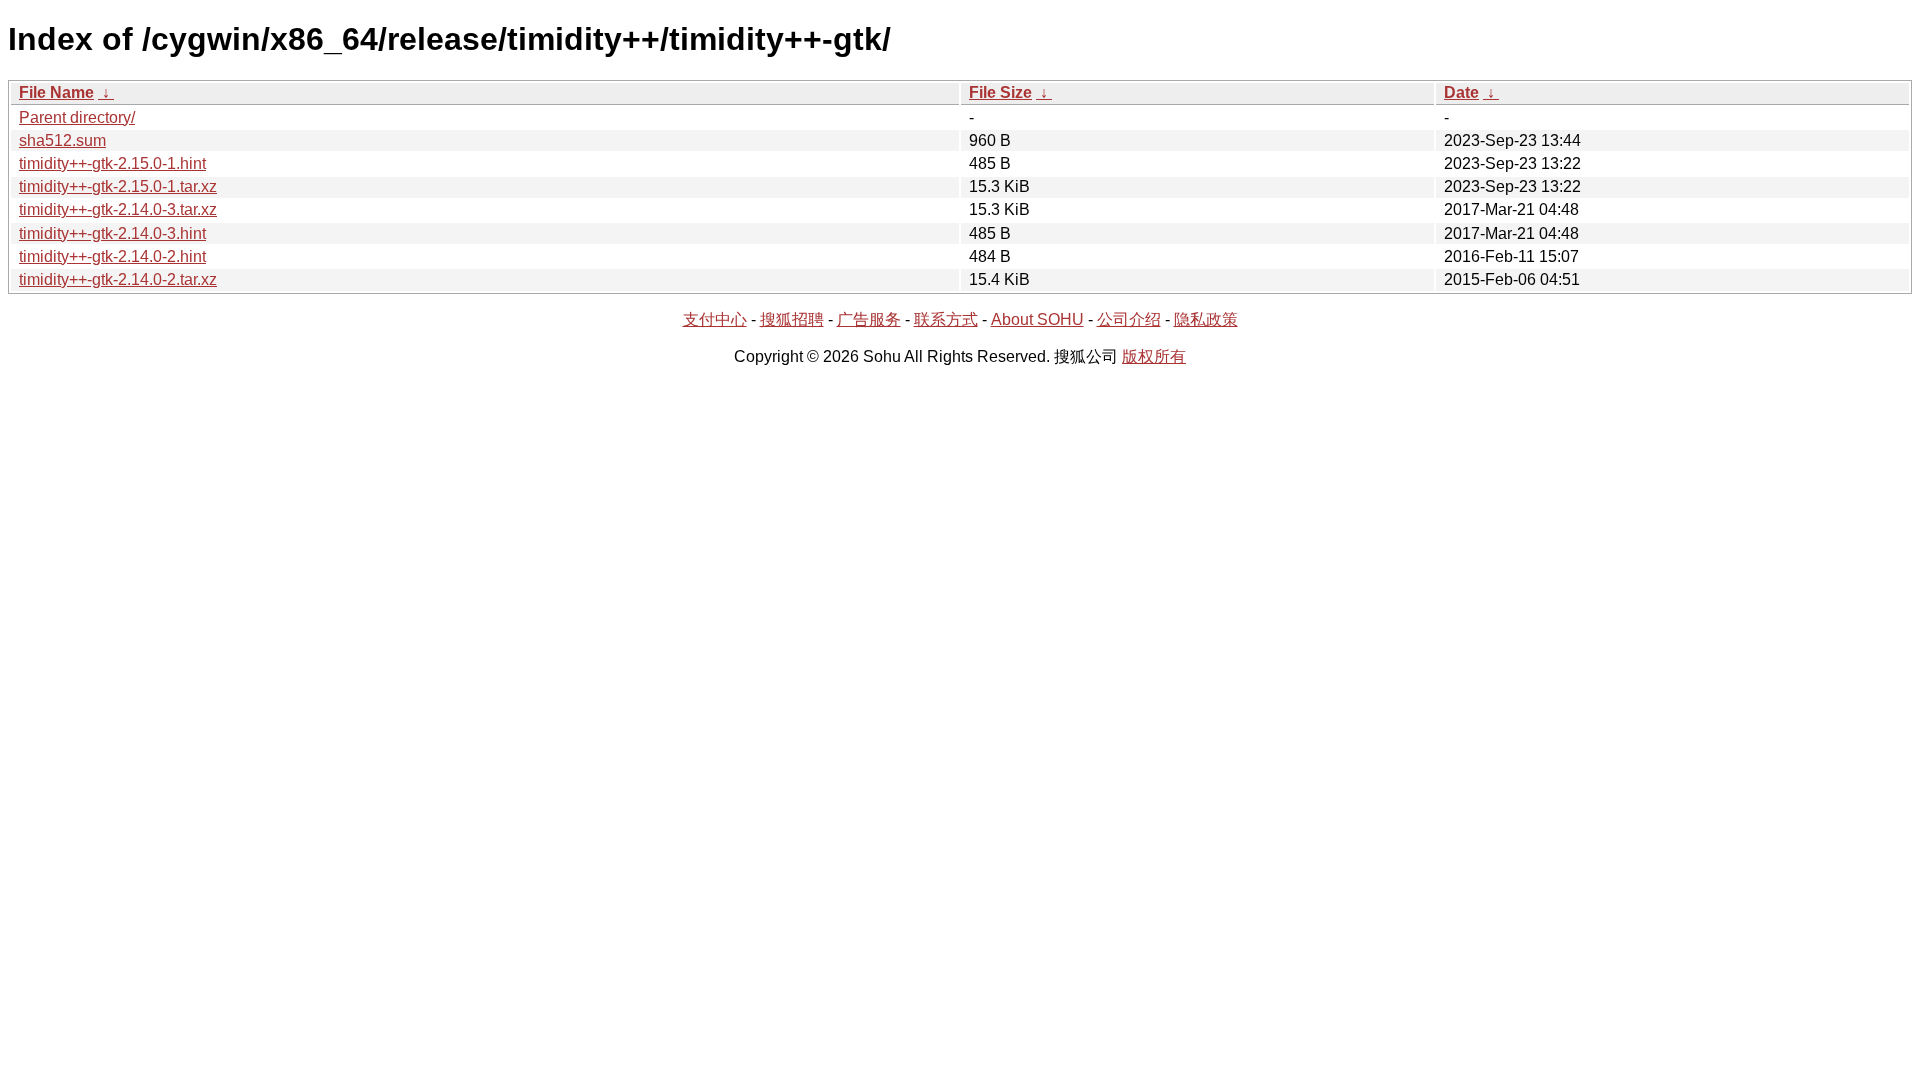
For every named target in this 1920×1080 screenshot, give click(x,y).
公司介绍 (1129, 319)
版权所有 (1154, 356)
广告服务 (869, 319)
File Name (56, 92)
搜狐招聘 (792, 319)
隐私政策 (1206, 319)
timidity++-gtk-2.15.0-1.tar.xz (118, 186)
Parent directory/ (77, 117)
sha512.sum (62, 140)
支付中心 (715, 319)
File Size (1000, 92)
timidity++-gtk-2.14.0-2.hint (112, 256)
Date (1461, 92)
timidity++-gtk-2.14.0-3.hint (112, 233)
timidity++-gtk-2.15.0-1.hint (112, 163)
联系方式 (946, 319)
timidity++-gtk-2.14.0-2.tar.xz (118, 279)
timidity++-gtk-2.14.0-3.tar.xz (118, 209)
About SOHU (1037, 319)
